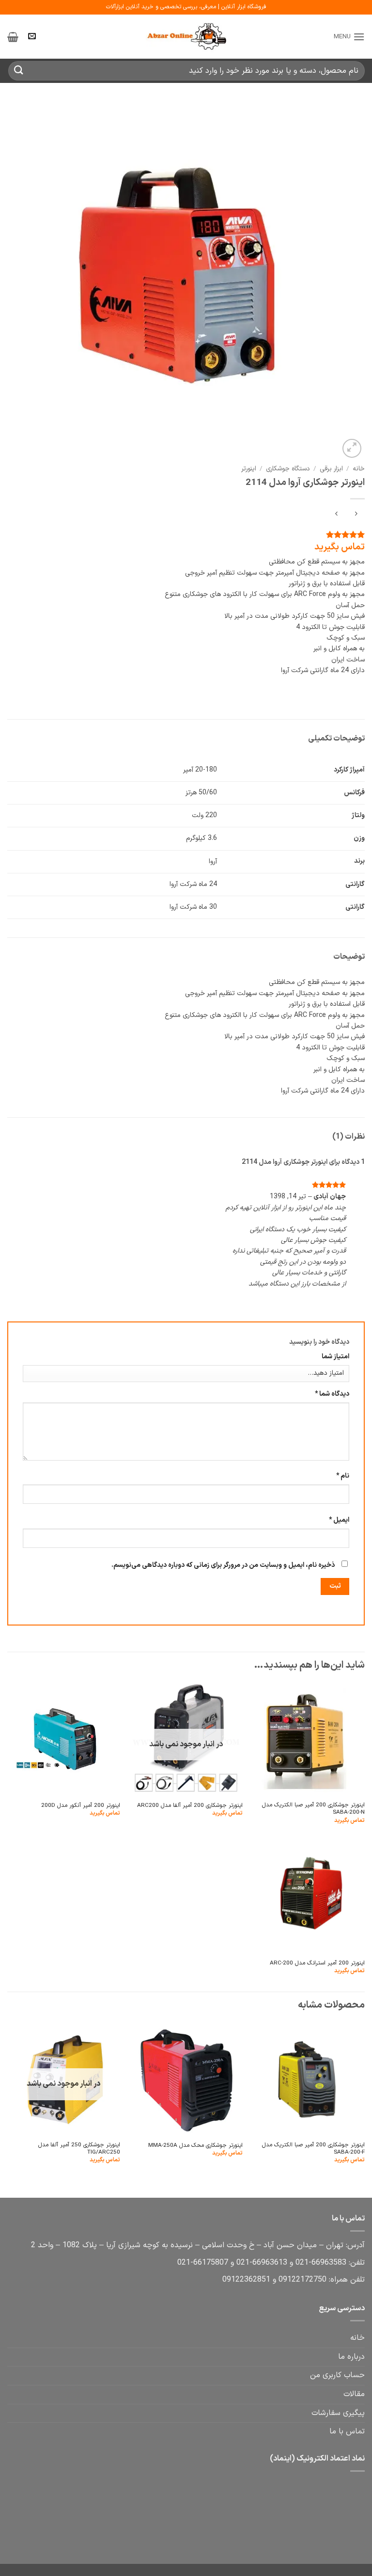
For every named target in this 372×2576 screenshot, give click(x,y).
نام (343, 1476)
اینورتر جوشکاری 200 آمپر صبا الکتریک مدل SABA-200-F (313, 2149)
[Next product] (356, 515)
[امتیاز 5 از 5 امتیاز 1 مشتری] (186, 534)
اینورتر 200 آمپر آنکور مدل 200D (81, 1806)
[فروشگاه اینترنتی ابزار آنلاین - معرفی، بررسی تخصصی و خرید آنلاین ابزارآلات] (186, 37)
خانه (359, 469)
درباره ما (351, 2357)
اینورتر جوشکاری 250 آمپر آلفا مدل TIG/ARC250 (79, 2149)
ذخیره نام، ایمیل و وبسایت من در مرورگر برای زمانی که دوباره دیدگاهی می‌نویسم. (223, 1565)
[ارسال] (19, 71)
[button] (349, 37)
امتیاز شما (335, 1357)
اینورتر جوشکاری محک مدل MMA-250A (195, 2146)
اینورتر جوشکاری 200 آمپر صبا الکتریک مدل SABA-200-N (313, 1809)
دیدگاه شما (332, 1394)
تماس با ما (347, 2431)
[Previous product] (336, 515)
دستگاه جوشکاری (288, 469)
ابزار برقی (331, 469)
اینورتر (249, 469)
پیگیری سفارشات (338, 2413)
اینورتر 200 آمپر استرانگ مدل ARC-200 (317, 1963)
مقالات (354, 2394)
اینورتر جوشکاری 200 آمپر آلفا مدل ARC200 (190, 1806)
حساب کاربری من (337, 2375)
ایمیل (339, 1520)
